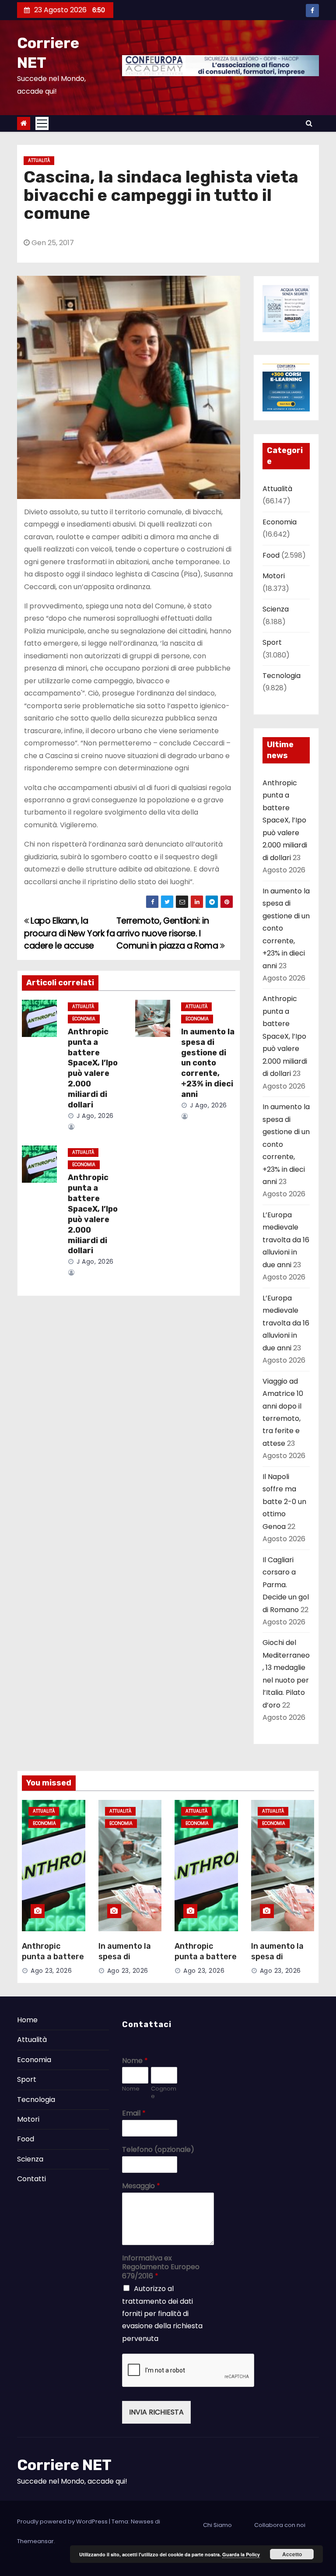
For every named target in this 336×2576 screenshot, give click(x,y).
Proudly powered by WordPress (63, 2522)
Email (134, 2114)
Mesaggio (141, 2186)
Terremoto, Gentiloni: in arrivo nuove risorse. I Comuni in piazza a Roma (168, 933)
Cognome (164, 2093)
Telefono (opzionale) (158, 2150)
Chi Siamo (217, 2525)
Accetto (292, 2554)
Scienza (276, 609)
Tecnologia (282, 676)
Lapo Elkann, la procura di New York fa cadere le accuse (70, 933)
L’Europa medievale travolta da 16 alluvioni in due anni (286, 1240)
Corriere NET (64, 2465)
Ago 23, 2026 (51, 1971)
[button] (309, 123)
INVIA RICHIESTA (156, 2412)
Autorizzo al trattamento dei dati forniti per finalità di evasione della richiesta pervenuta (162, 2314)
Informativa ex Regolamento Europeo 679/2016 (161, 2267)
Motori (274, 576)
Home (27, 2020)
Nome (135, 2061)
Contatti (31, 2179)
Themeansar (35, 2541)
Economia (84, 1019)
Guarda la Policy (241, 2554)
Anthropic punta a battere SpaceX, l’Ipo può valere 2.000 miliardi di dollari (93, 1068)
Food (271, 555)
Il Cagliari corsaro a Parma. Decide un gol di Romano (286, 1585)
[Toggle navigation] (42, 123)
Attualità (39, 160)
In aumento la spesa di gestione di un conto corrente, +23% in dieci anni (208, 1063)
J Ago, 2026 (94, 1116)
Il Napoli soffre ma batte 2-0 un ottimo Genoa (284, 1502)
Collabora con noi (280, 2525)
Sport (272, 642)
